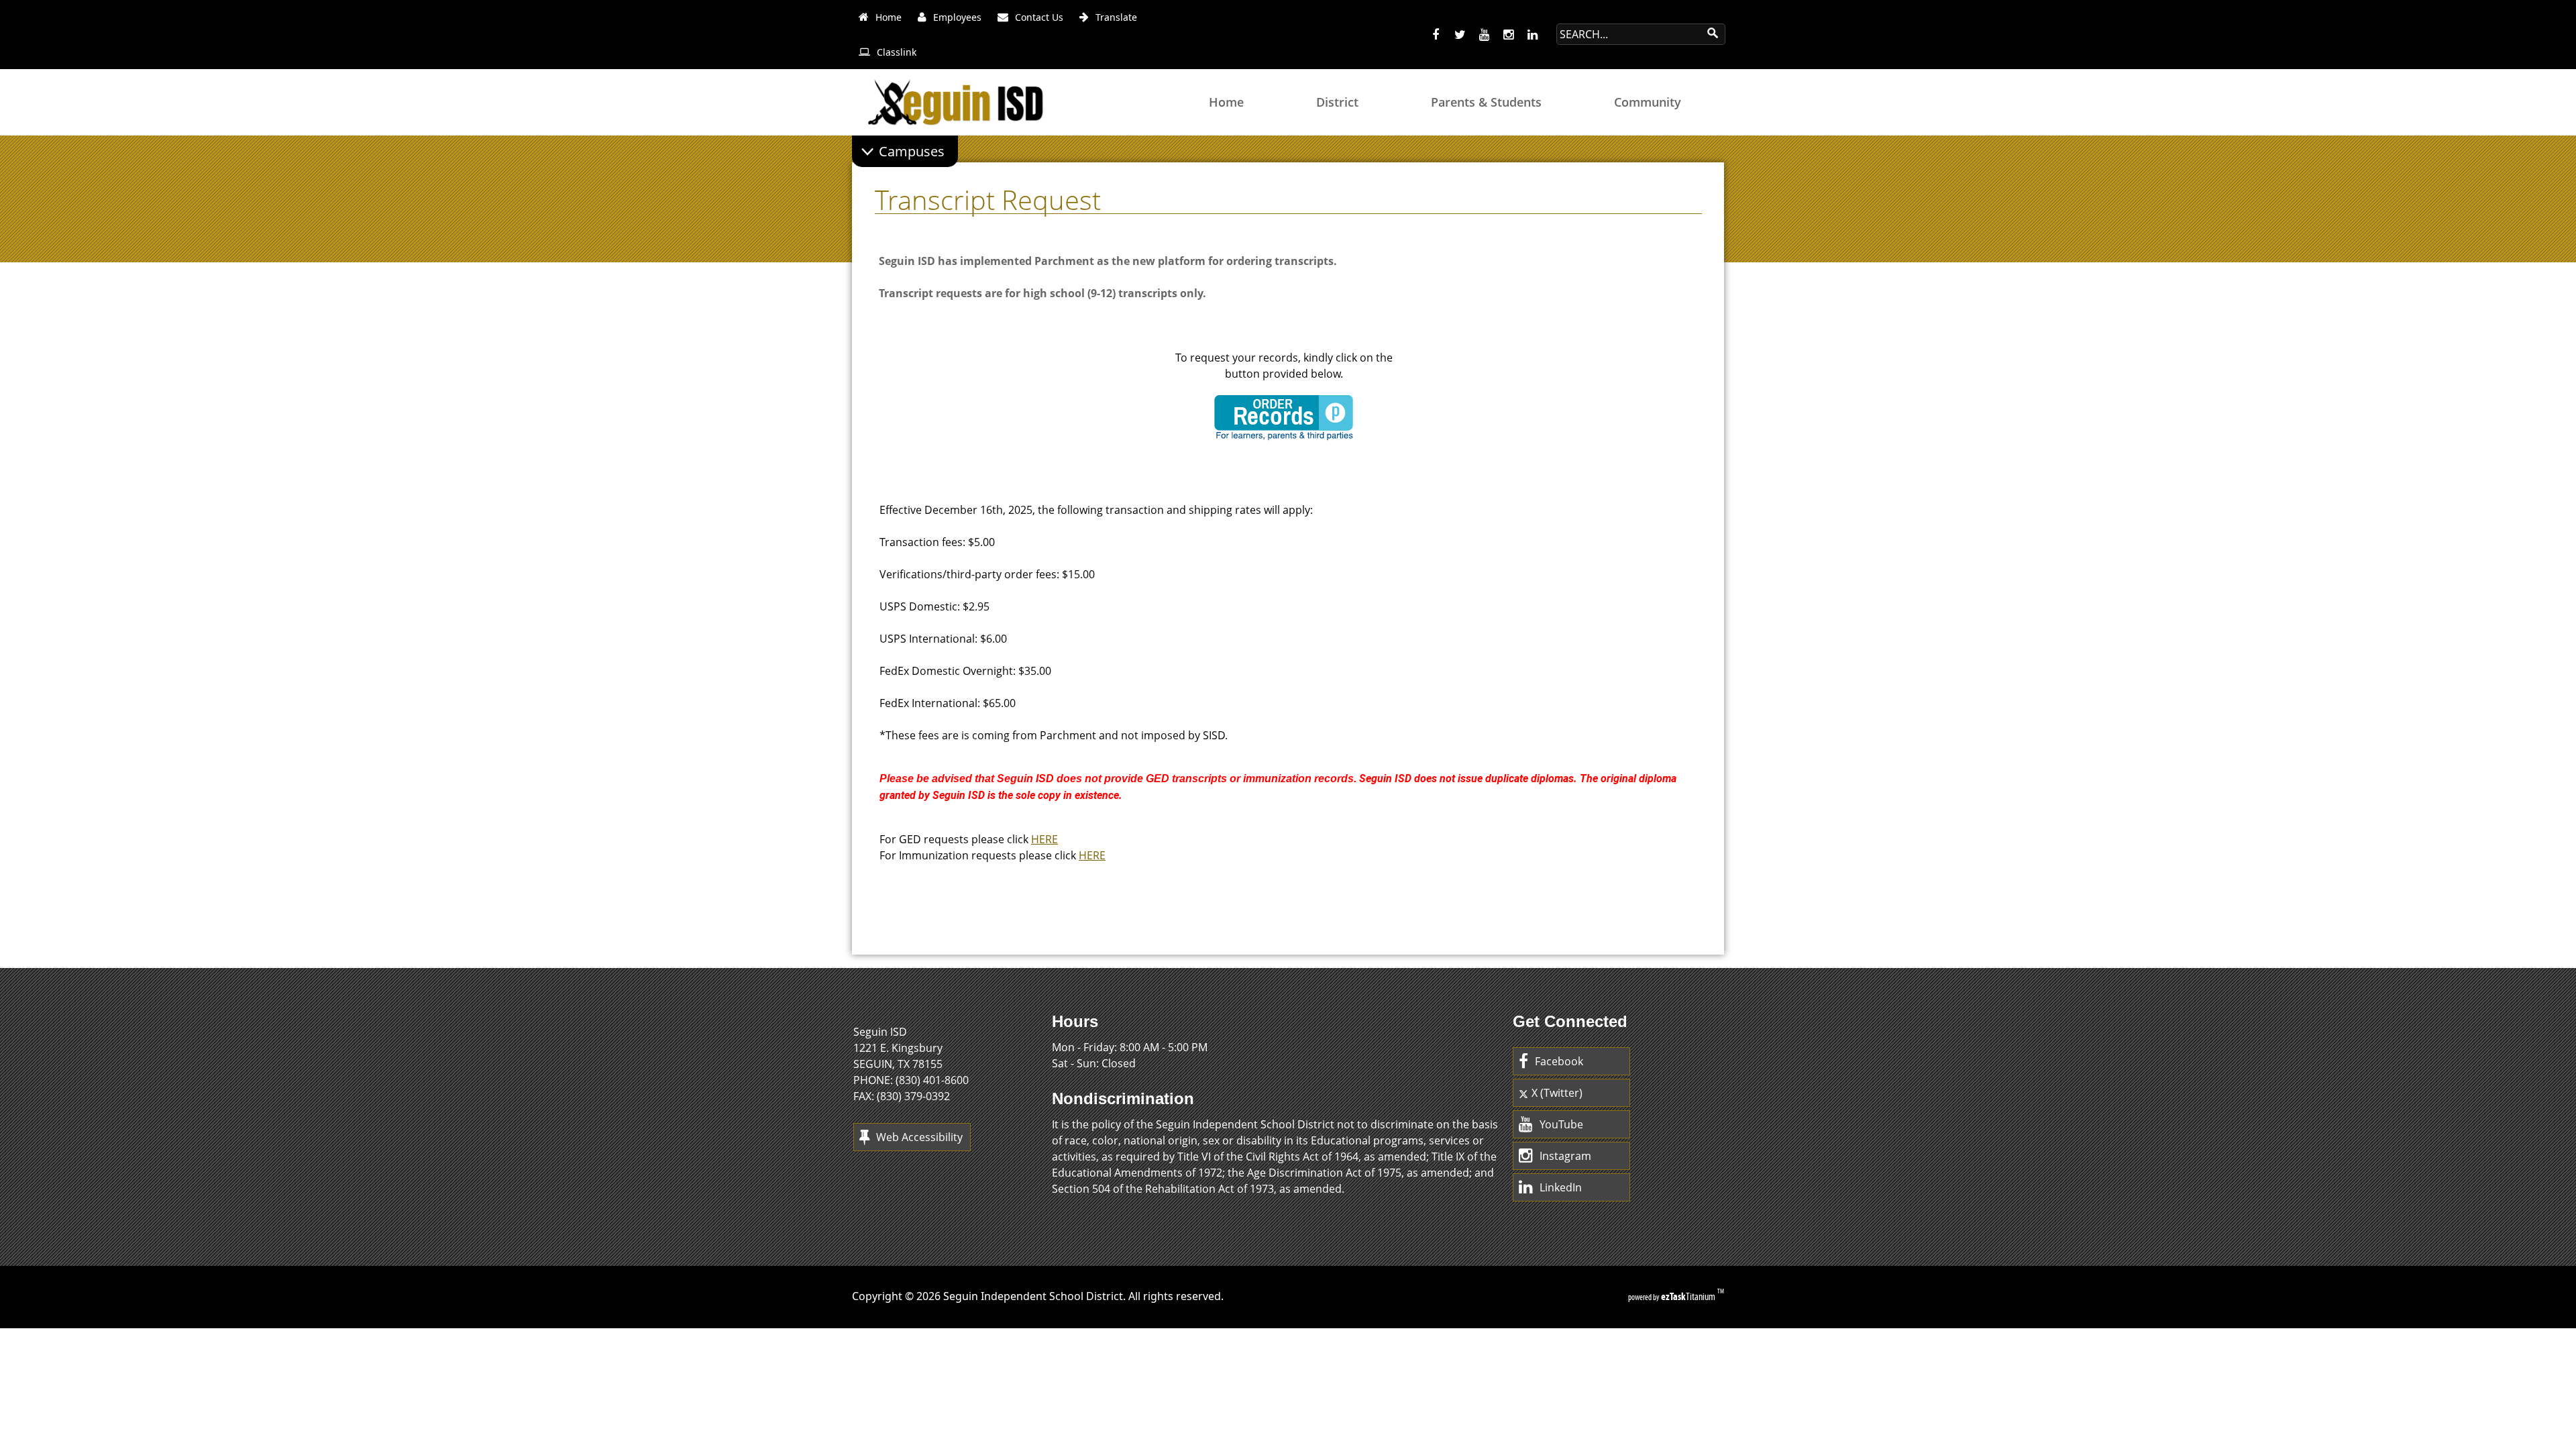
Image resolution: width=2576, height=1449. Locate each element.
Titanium (1689, 1296)
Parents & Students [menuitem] (1486, 102)
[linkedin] (1532, 35)
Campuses (912, 151)
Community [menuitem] (1648, 102)
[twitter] (1460, 35)
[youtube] (1484, 35)
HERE (1044, 839)
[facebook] (1436, 35)
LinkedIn (1561, 1187)
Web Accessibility (919, 1137)
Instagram (1565, 1156)
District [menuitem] (1337, 102)
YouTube (1561, 1124)
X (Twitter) (1557, 1093)
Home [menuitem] (1226, 102)
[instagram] (1508, 35)
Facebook (1559, 1061)
